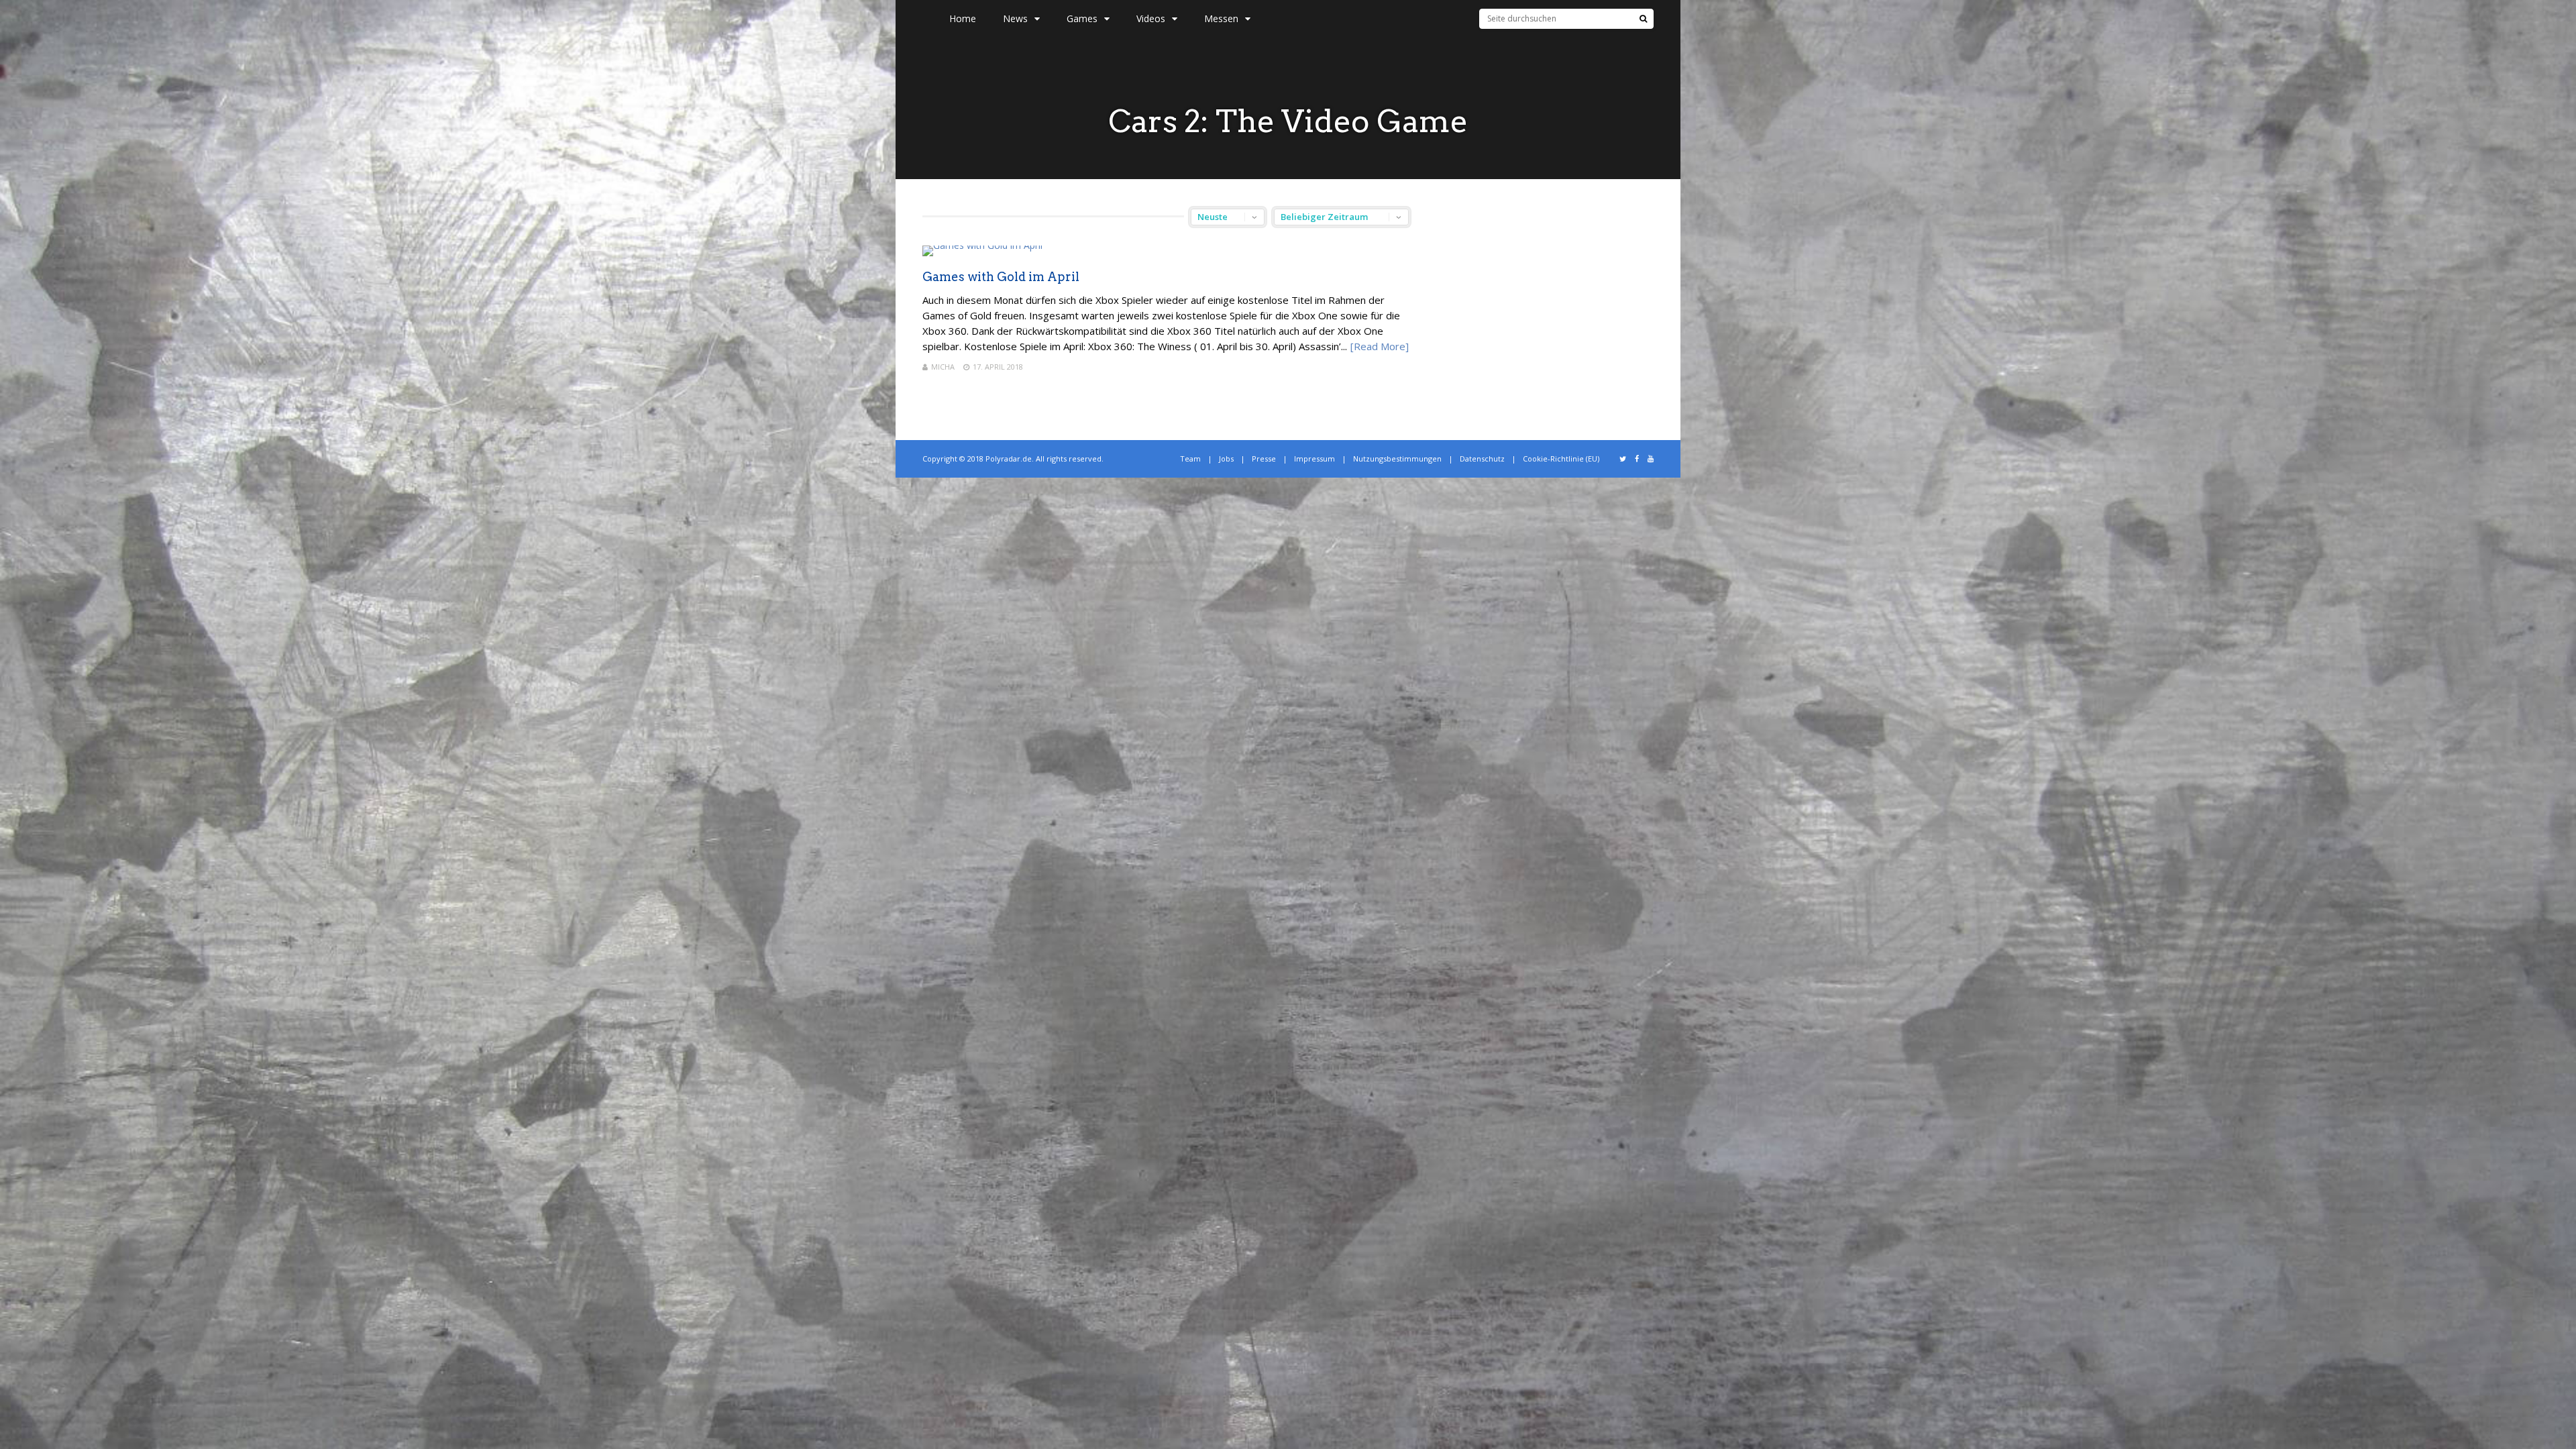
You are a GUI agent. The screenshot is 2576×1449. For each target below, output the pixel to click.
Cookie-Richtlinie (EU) (1561, 459)
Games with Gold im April (1001, 277)
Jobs (1226, 459)
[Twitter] (1623, 459)
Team (1190, 459)
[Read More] (1380, 346)
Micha (943, 367)
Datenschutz (1482, 459)
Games (1082, 18)
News (1015, 18)
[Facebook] (1637, 459)
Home (963, 18)
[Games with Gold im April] (982, 245)
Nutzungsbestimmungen (1397, 459)
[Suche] (1643, 19)
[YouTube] (1651, 459)
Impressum (1314, 459)
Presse (1264, 459)
